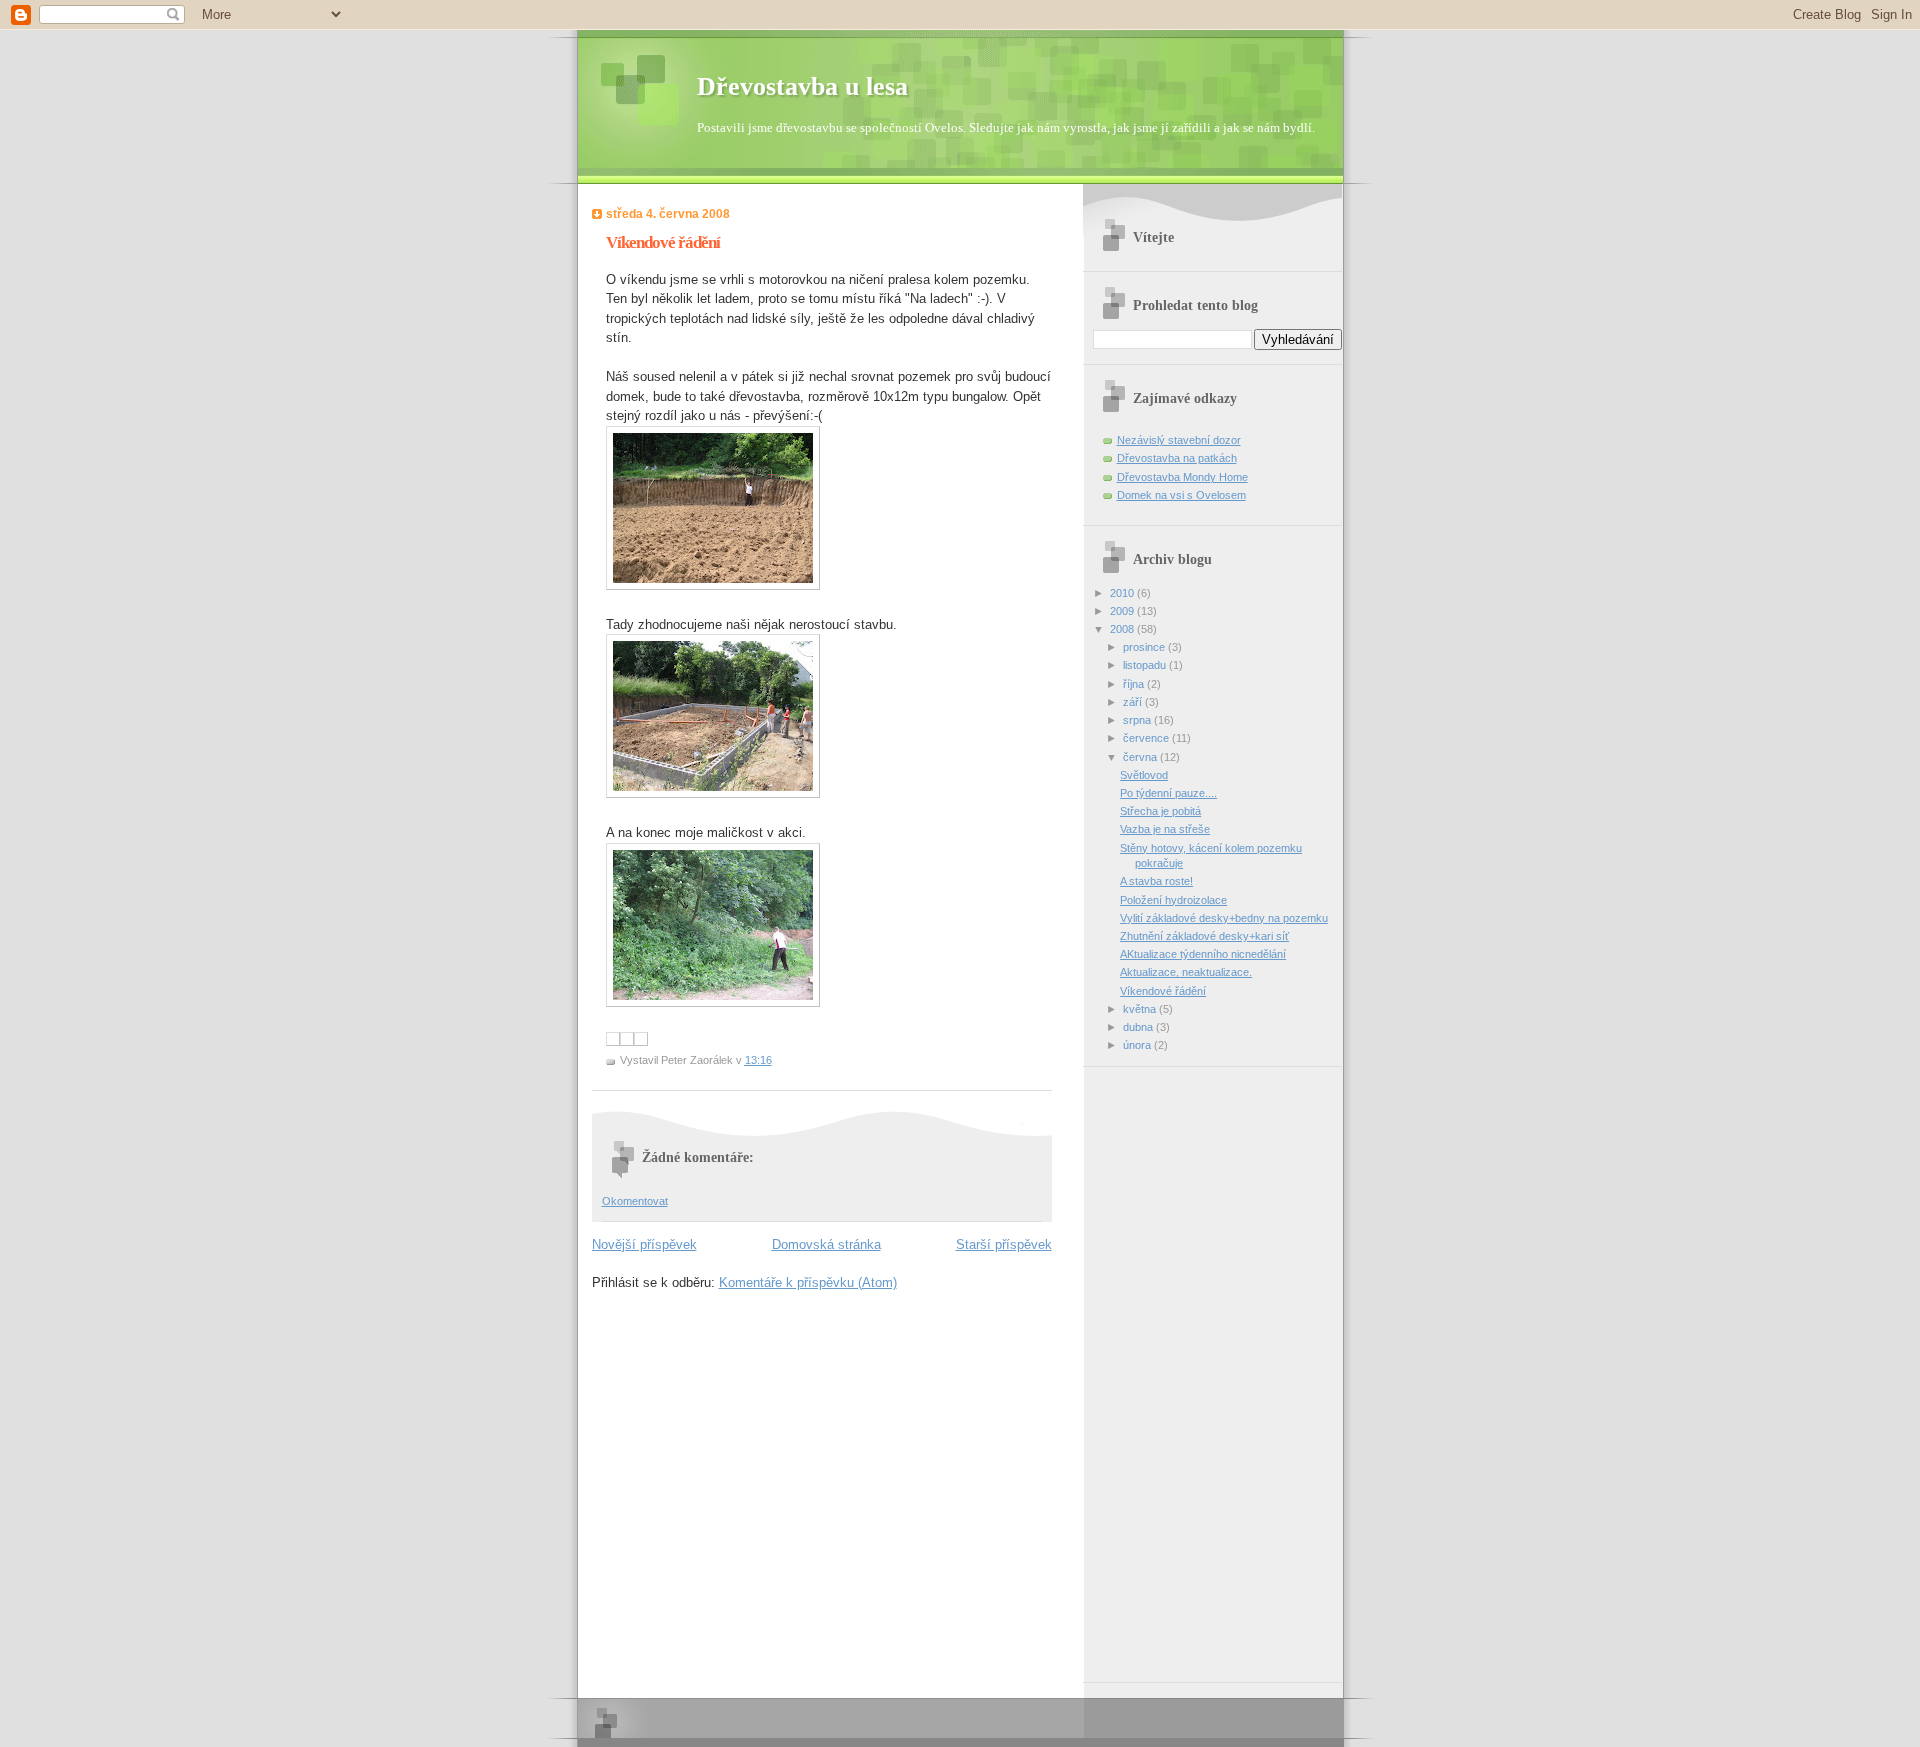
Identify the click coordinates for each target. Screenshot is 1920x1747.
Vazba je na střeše (1165, 829)
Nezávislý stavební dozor (1179, 440)
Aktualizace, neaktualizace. (1186, 972)
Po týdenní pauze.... (1168, 793)
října (1135, 684)
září (1134, 702)
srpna (1138, 720)
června (1141, 757)
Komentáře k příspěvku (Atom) (808, 1282)
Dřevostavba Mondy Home (1182, 477)
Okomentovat (635, 1201)
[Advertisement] (1173, 1367)
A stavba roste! (1156, 881)
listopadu (1146, 665)
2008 (1123, 629)
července (1147, 738)
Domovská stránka (826, 1244)
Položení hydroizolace (1173, 900)
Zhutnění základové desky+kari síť (1204, 936)
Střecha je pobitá (1160, 811)
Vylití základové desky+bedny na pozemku (1224, 918)
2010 (1123, 593)
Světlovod (1144, 775)
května (1141, 1009)
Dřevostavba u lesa (802, 86)
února (1138, 1045)
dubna (1139, 1027)
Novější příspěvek (644, 1244)
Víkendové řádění (1163, 991)
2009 (1123, 611)
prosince (1145, 647)
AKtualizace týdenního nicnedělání (1203, 954)
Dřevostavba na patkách (1177, 458)
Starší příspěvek (1004, 1244)
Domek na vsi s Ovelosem (1181, 495)
